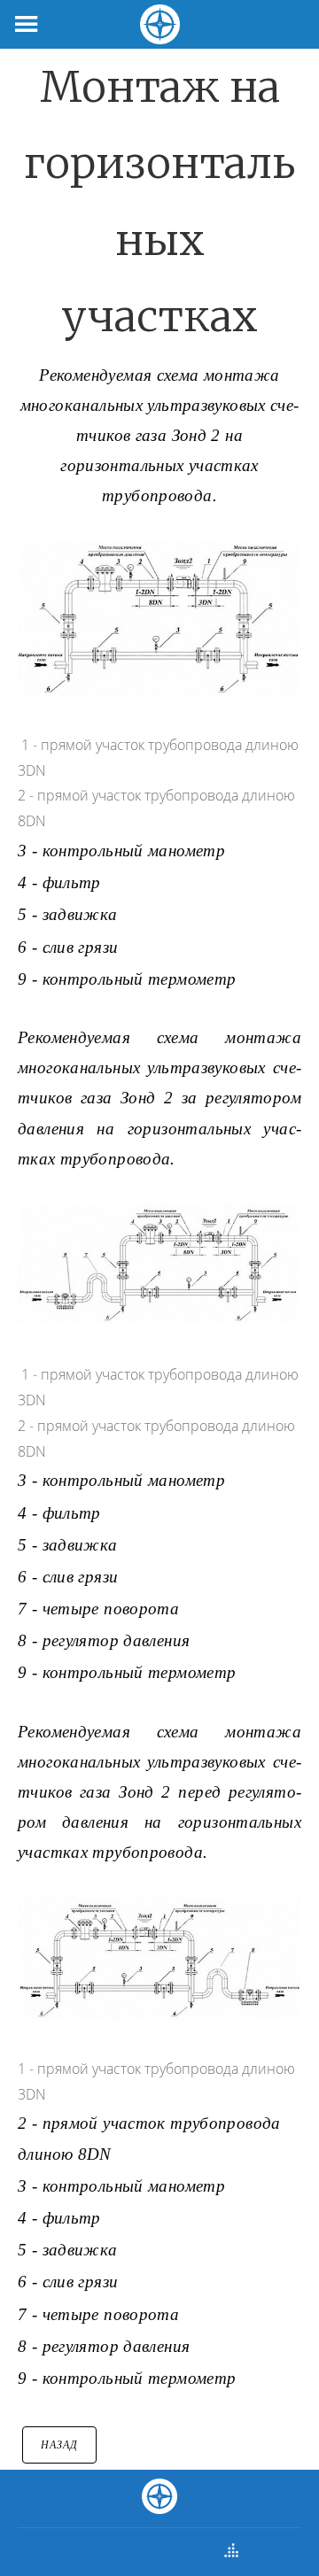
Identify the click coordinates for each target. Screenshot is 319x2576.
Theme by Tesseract (149, 2552)
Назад (59, 2445)
